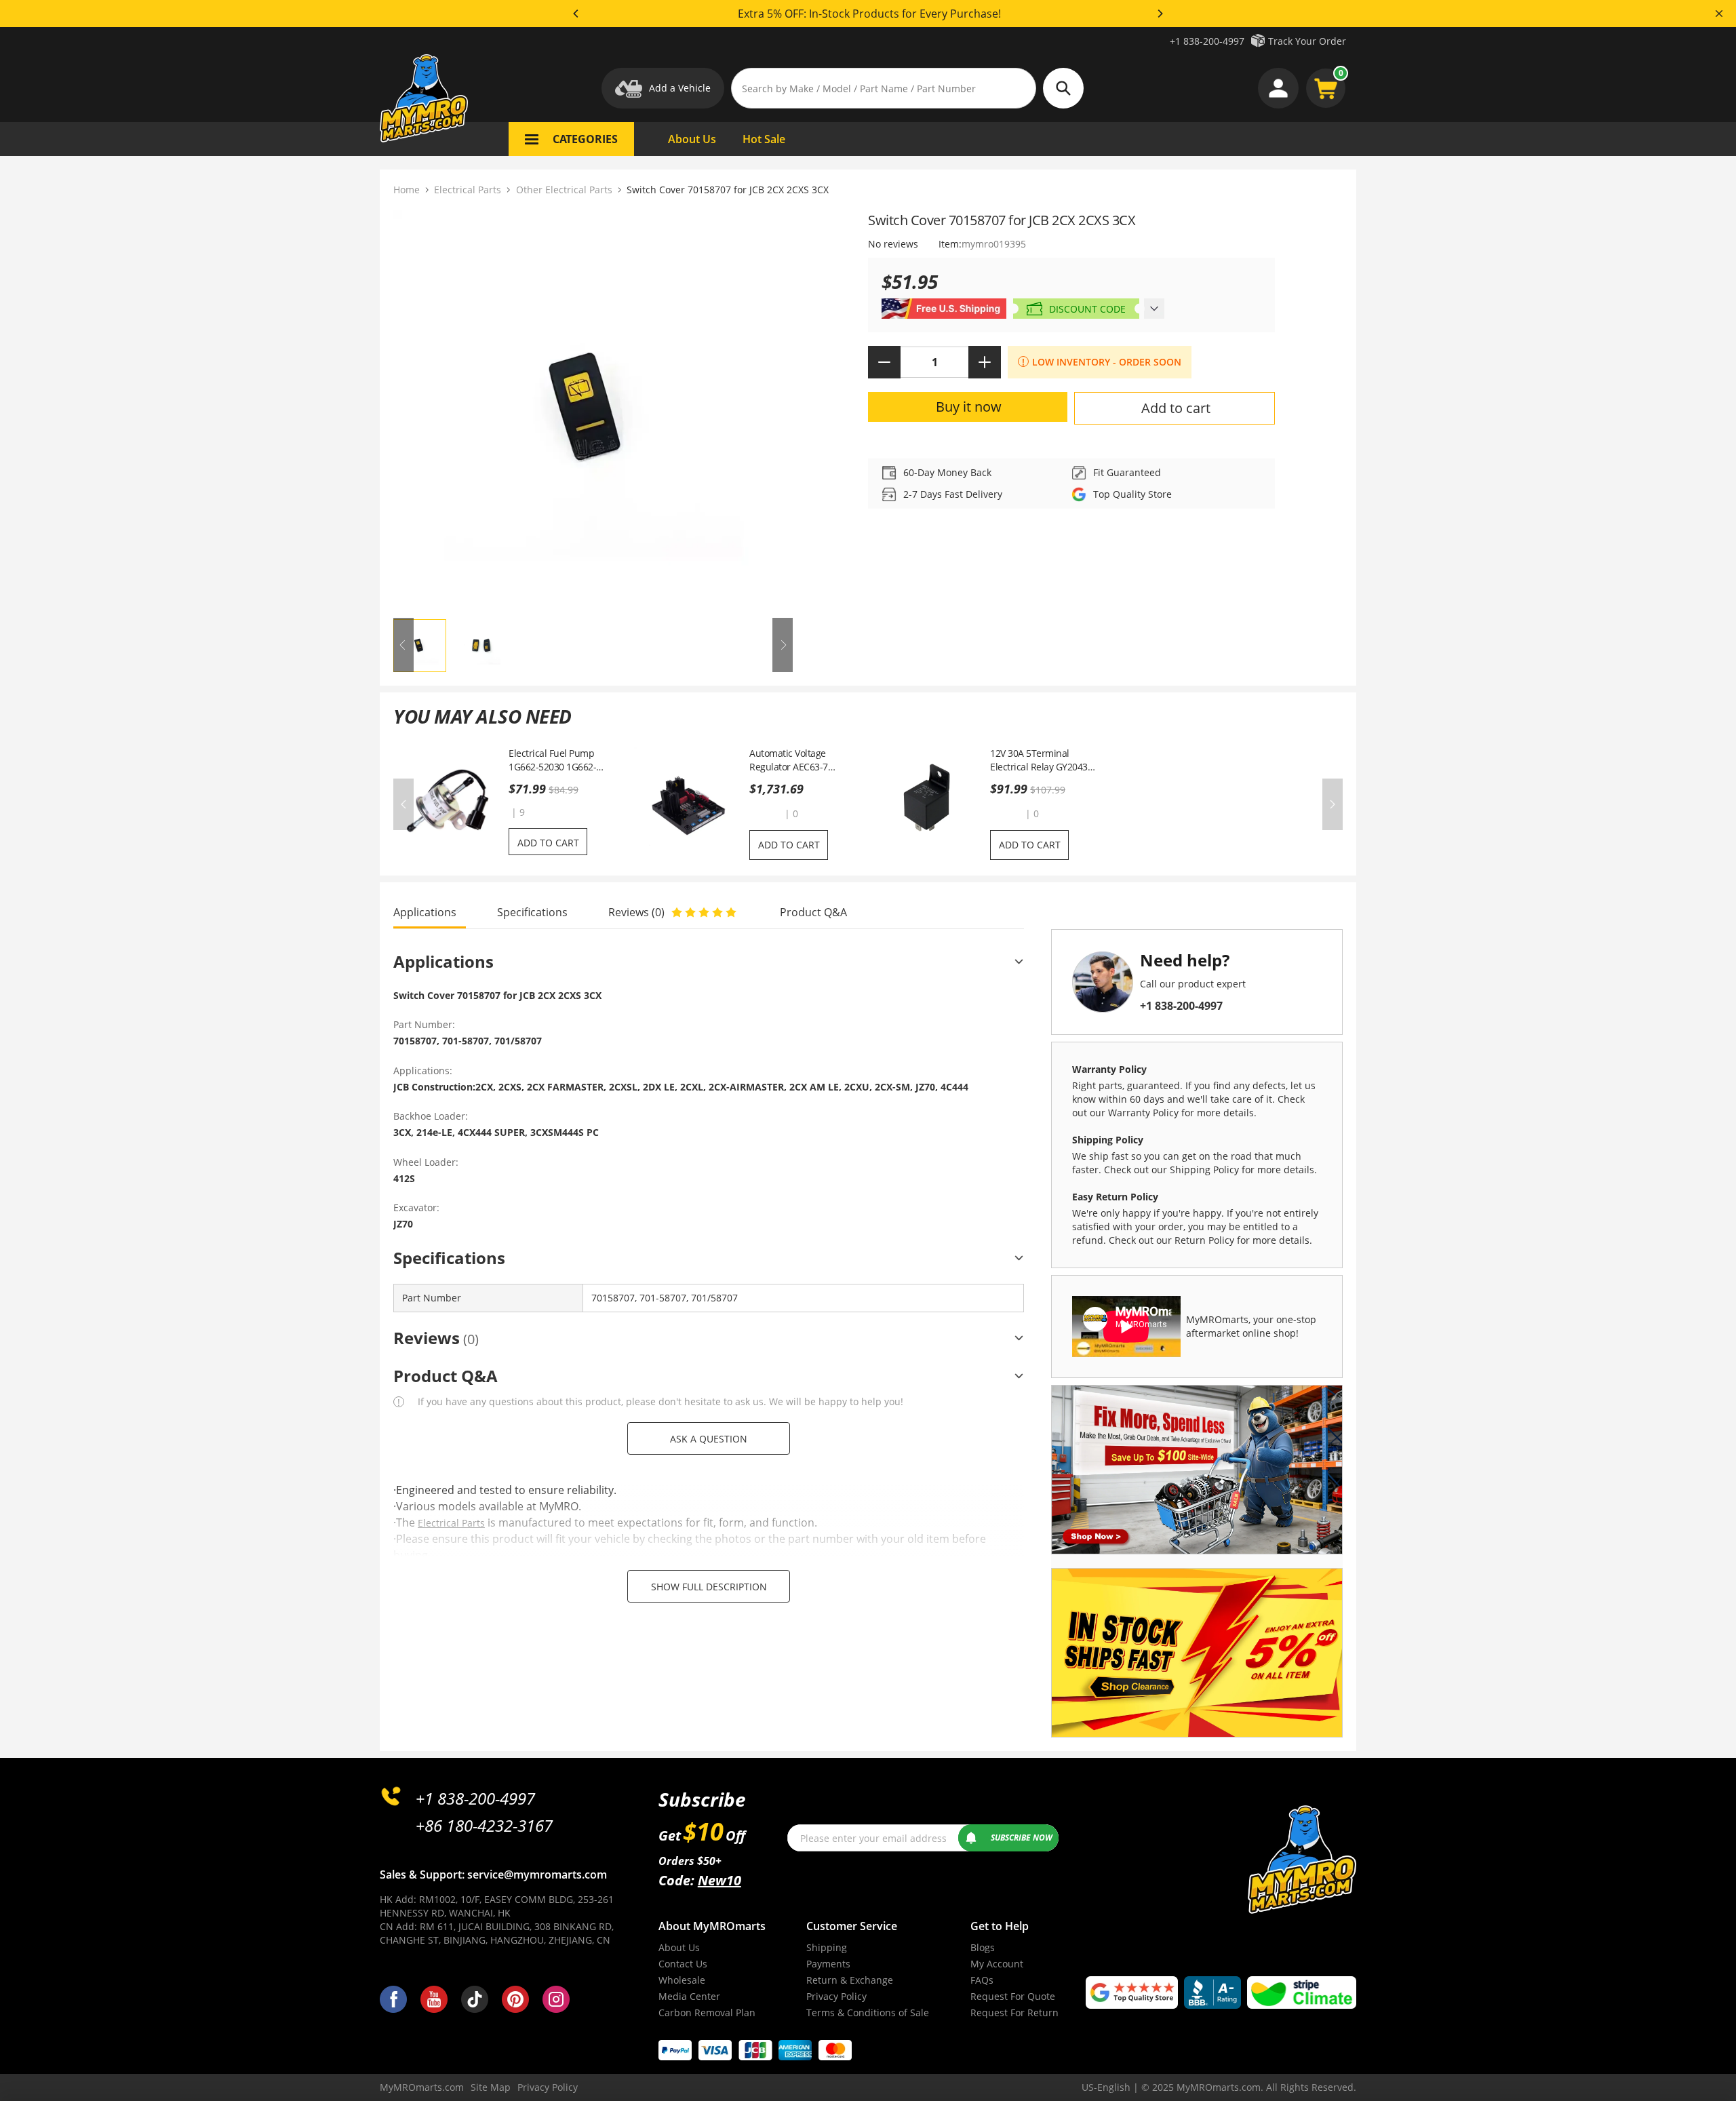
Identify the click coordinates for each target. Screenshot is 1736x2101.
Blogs (983, 1947)
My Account (997, 1964)
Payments (828, 1964)
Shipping (827, 1947)
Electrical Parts (468, 190)
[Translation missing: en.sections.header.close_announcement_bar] (1719, 14)
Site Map (491, 2087)
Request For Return (1014, 2012)
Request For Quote (1013, 1996)
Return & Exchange (850, 1980)
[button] (766, 813)
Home (407, 190)
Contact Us (683, 1964)
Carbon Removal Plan (707, 2012)
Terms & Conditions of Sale (868, 2012)
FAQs (982, 1980)
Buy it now (969, 407)
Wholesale (682, 1980)
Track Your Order (1307, 41)
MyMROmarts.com (422, 2087)
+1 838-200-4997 (1207, 41)
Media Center (689, 1996)
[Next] (1160, 14)
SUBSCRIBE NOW (1022, 1838)
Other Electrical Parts (564, 190)
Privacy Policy (836, 1996)
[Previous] (576, 14)
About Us (679, 1947)
